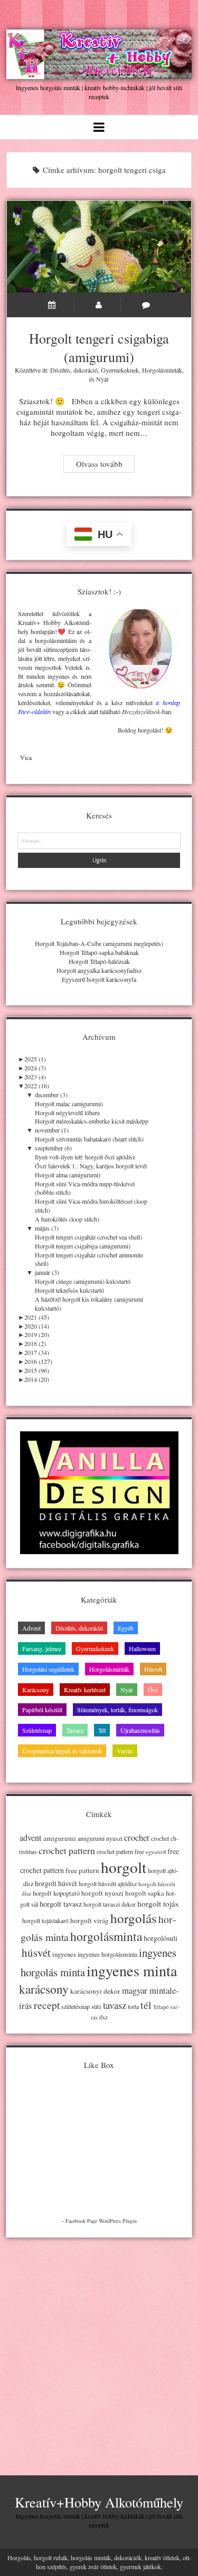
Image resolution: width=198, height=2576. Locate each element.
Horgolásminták (162, 370)
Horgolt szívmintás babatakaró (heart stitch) (89, 1139)
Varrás (125, 1751)
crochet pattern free (120, 1852)
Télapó (161, 2007)
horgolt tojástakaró (45, 1921)
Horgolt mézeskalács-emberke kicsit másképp (92, 1121)
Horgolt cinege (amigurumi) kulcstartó (83, 1281)
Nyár (102, 379)
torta (133, 2007)
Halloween (142, 1648)
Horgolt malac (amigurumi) (69, 1104)
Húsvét (153, 1669)
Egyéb (126, 1628)
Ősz (153, 1690)
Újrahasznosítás (140, 1730)
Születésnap (37, 1730)
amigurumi (60, 1838)
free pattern (82, 1870)
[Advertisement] (99, 2348)
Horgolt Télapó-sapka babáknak (99, 952)
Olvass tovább (105, 465)
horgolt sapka (145, 1893)
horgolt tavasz (61, 1904)
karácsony (44, 1989)
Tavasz (75, 1730)
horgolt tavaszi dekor (110, 1904)
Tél (102, 1730)
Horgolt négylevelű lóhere (67, 1113)
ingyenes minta (132, 1970)
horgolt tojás (158, 1904)
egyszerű (156, 1852)
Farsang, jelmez (42, 1648)
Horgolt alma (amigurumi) (68, 1175)
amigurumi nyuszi (100, 1838)
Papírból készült (42, 1710)
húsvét (36, 1953)
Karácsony (36, 1690)
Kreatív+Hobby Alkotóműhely (99, 2502)
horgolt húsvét (56, 1883)
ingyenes (64, 1954)
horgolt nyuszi (102, 1893)
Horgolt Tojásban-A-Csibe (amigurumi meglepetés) (99, 943)
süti (96, 2006)
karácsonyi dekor (95, 1991)
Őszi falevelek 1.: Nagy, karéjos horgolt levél (91, 1166)
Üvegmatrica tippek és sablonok (62, 1751)
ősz (103, 2017)
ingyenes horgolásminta (107, 1954)
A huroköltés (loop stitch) (67, 1219)
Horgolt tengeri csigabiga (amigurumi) (99, 247)
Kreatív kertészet (85, 1690)
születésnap (76, 2006)
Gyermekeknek (120, 370)
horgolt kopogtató (56, 1893)
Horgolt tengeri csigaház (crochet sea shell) (88, 1237)
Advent (31, 1628)
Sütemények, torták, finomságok (117, 1710)
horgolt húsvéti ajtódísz (108, 1884)
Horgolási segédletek (48, 1669)
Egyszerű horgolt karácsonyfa (99, 979)
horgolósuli (161, 1938)
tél (146, 2005)
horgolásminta (106, 1936)
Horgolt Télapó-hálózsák (99, 961)
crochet (137, 1838)
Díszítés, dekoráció (74, 370)
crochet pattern (67, 1850)
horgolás (134, 1918)
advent (31, 1838)
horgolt (124, 1867)
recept (47, 2005)
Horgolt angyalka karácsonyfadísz (99, 970)
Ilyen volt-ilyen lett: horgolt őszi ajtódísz (85, 1157)
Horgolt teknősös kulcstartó (69, 1290)
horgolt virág (89, 1920)
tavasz (115, 2005)
